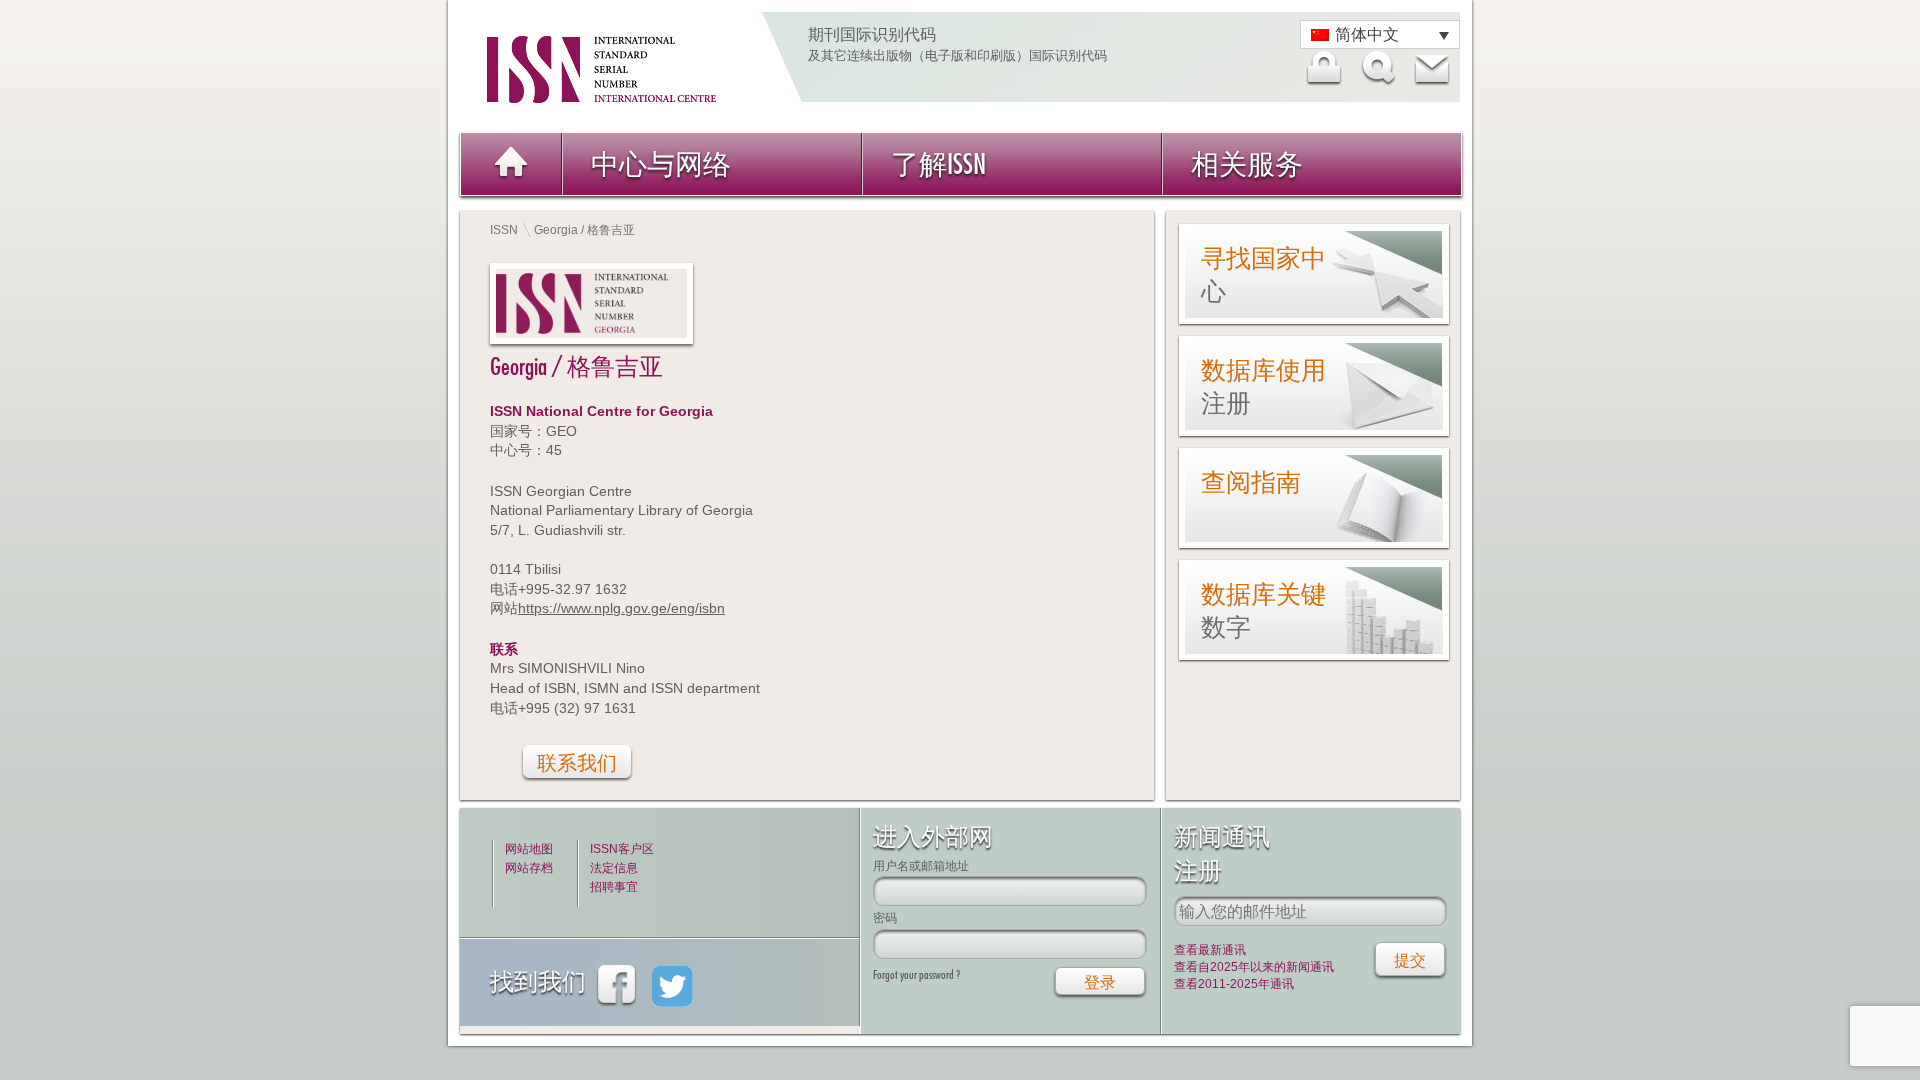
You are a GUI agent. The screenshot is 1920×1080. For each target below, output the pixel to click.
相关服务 (1247, 163)
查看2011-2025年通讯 (1234, 984)
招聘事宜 (614, 887)
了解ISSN (938, 163)
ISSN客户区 (622, 849)
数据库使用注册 (1263, 386)
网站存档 (529, 868)
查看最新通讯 (1210, 950)
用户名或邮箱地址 (921, 865)
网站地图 (529, 849)
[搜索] (1377, 68)
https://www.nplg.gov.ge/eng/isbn (621, 608)
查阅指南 (1251, 482)
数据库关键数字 (1263, 610)
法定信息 (614, 868)
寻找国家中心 (1263, 274)
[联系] (1431, 68)
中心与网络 (661, 163)
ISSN (504, 230)
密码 (885, 917)
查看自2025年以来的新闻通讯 (1254, 967)
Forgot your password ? (916, 974)
